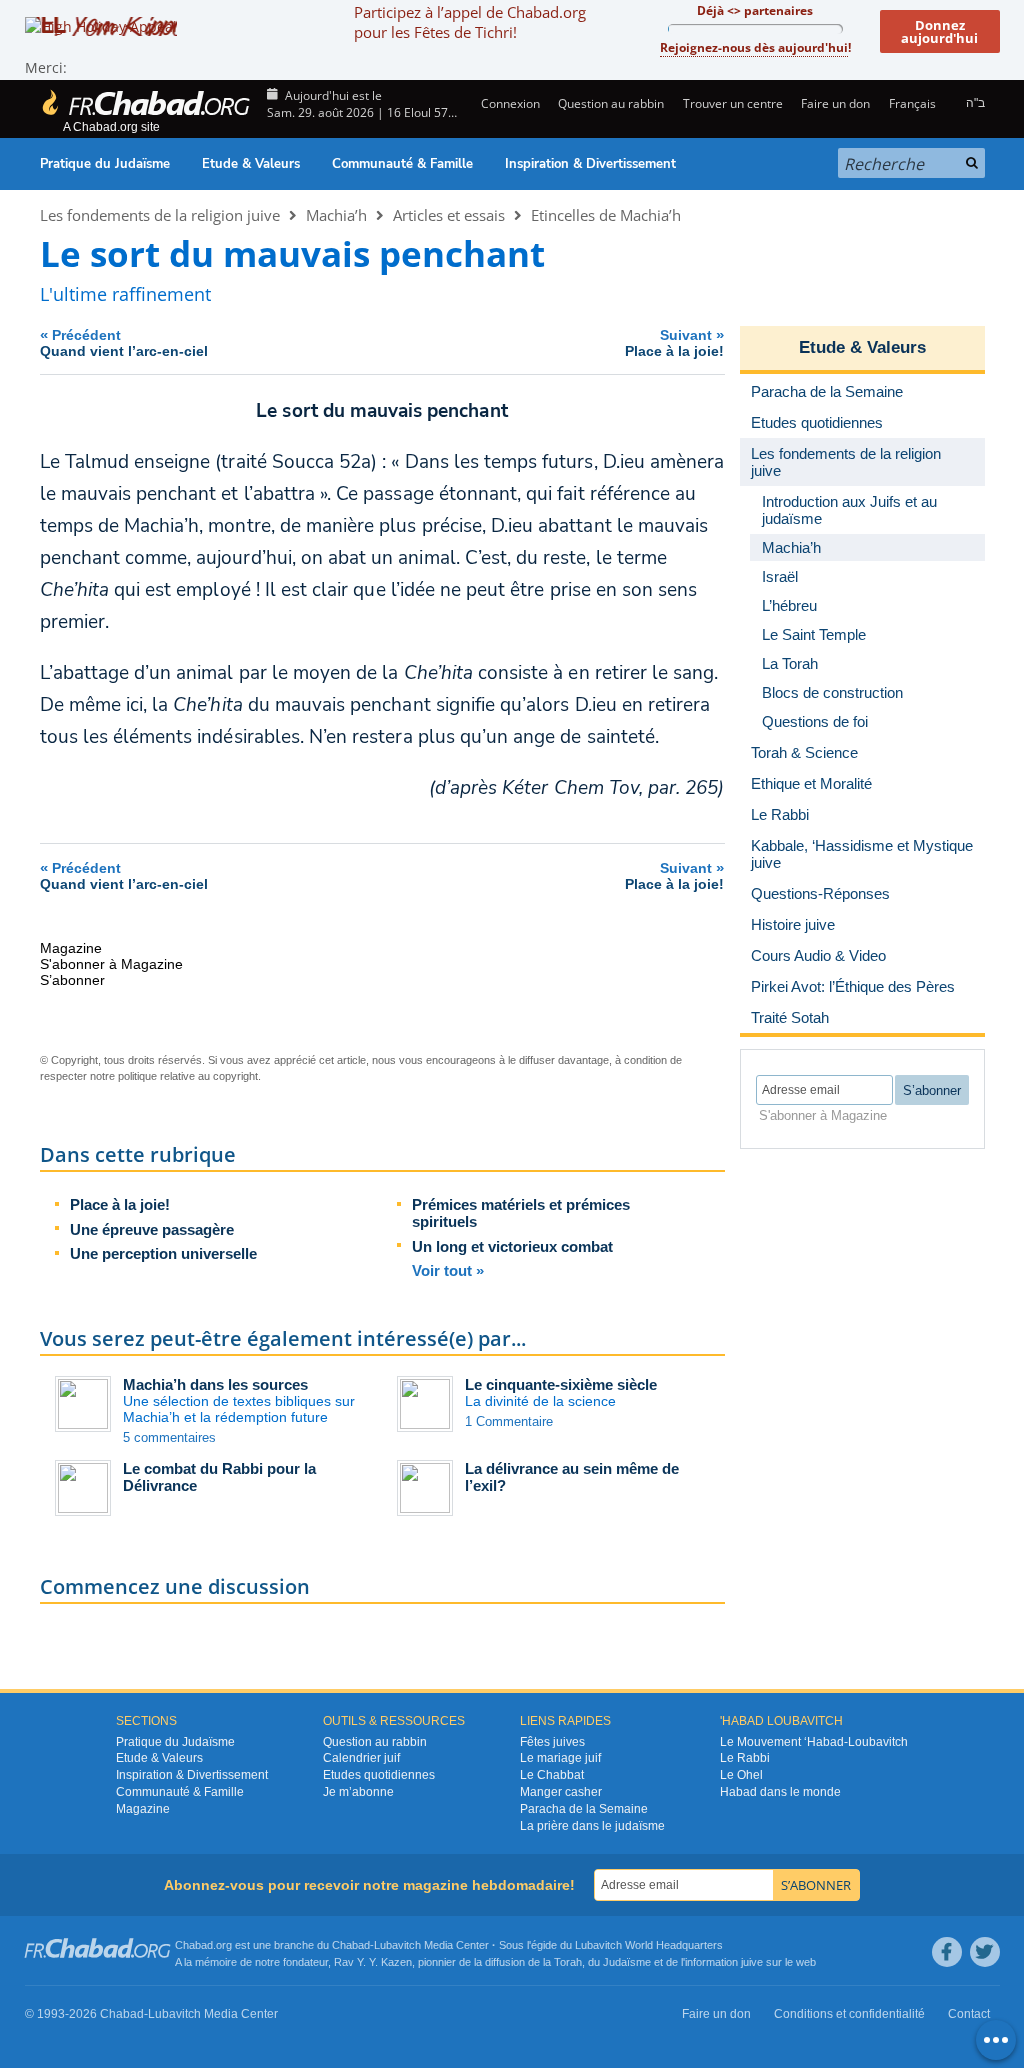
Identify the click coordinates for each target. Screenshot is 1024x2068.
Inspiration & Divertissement (590, 164)
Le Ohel (741, 1775)
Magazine (143, 1809)
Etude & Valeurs (251, 164)
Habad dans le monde (780, 1792)
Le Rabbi (745, 1758)
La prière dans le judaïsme (592, 1826)
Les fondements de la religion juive (160, 215)
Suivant (674, 342)
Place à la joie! (120, 1204)
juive (752, 1962)
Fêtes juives (552, 1742)
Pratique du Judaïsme (105, 164)
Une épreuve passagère (152, 1229)
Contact (969, 2014)
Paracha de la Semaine (584, 1809)
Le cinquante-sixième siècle (561, 1384)
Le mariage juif (560, 1758)
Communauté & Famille (402, 164)
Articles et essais (449, 215)
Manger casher (561, 1792)
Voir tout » (448, 1270)
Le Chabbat (552, 1775)
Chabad (351, 1945)
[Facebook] (947, 1952)
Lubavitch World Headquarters (649, 1945)
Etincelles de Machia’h (606, 215)
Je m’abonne (358, 1792)
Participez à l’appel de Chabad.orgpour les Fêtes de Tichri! (470, 22)
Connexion (509, 103)
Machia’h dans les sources (215, 1384)
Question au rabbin (611, 103)
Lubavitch (397, 1945)
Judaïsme (627, 1962)
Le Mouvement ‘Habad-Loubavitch (814, 1742)
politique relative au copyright (188, 1076)
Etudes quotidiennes (379, 1775)
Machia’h (336, 215)
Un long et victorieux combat (512, 1246)
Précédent (124, 342)
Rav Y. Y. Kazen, (374, 1962)
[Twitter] (985, 1952)
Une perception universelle (163, 1253)
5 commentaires (169, 1437)
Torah (568, 1962)
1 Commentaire (509, 1421)
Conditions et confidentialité (849, 2014)
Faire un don (835, 103)
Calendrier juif (361, 1758)
